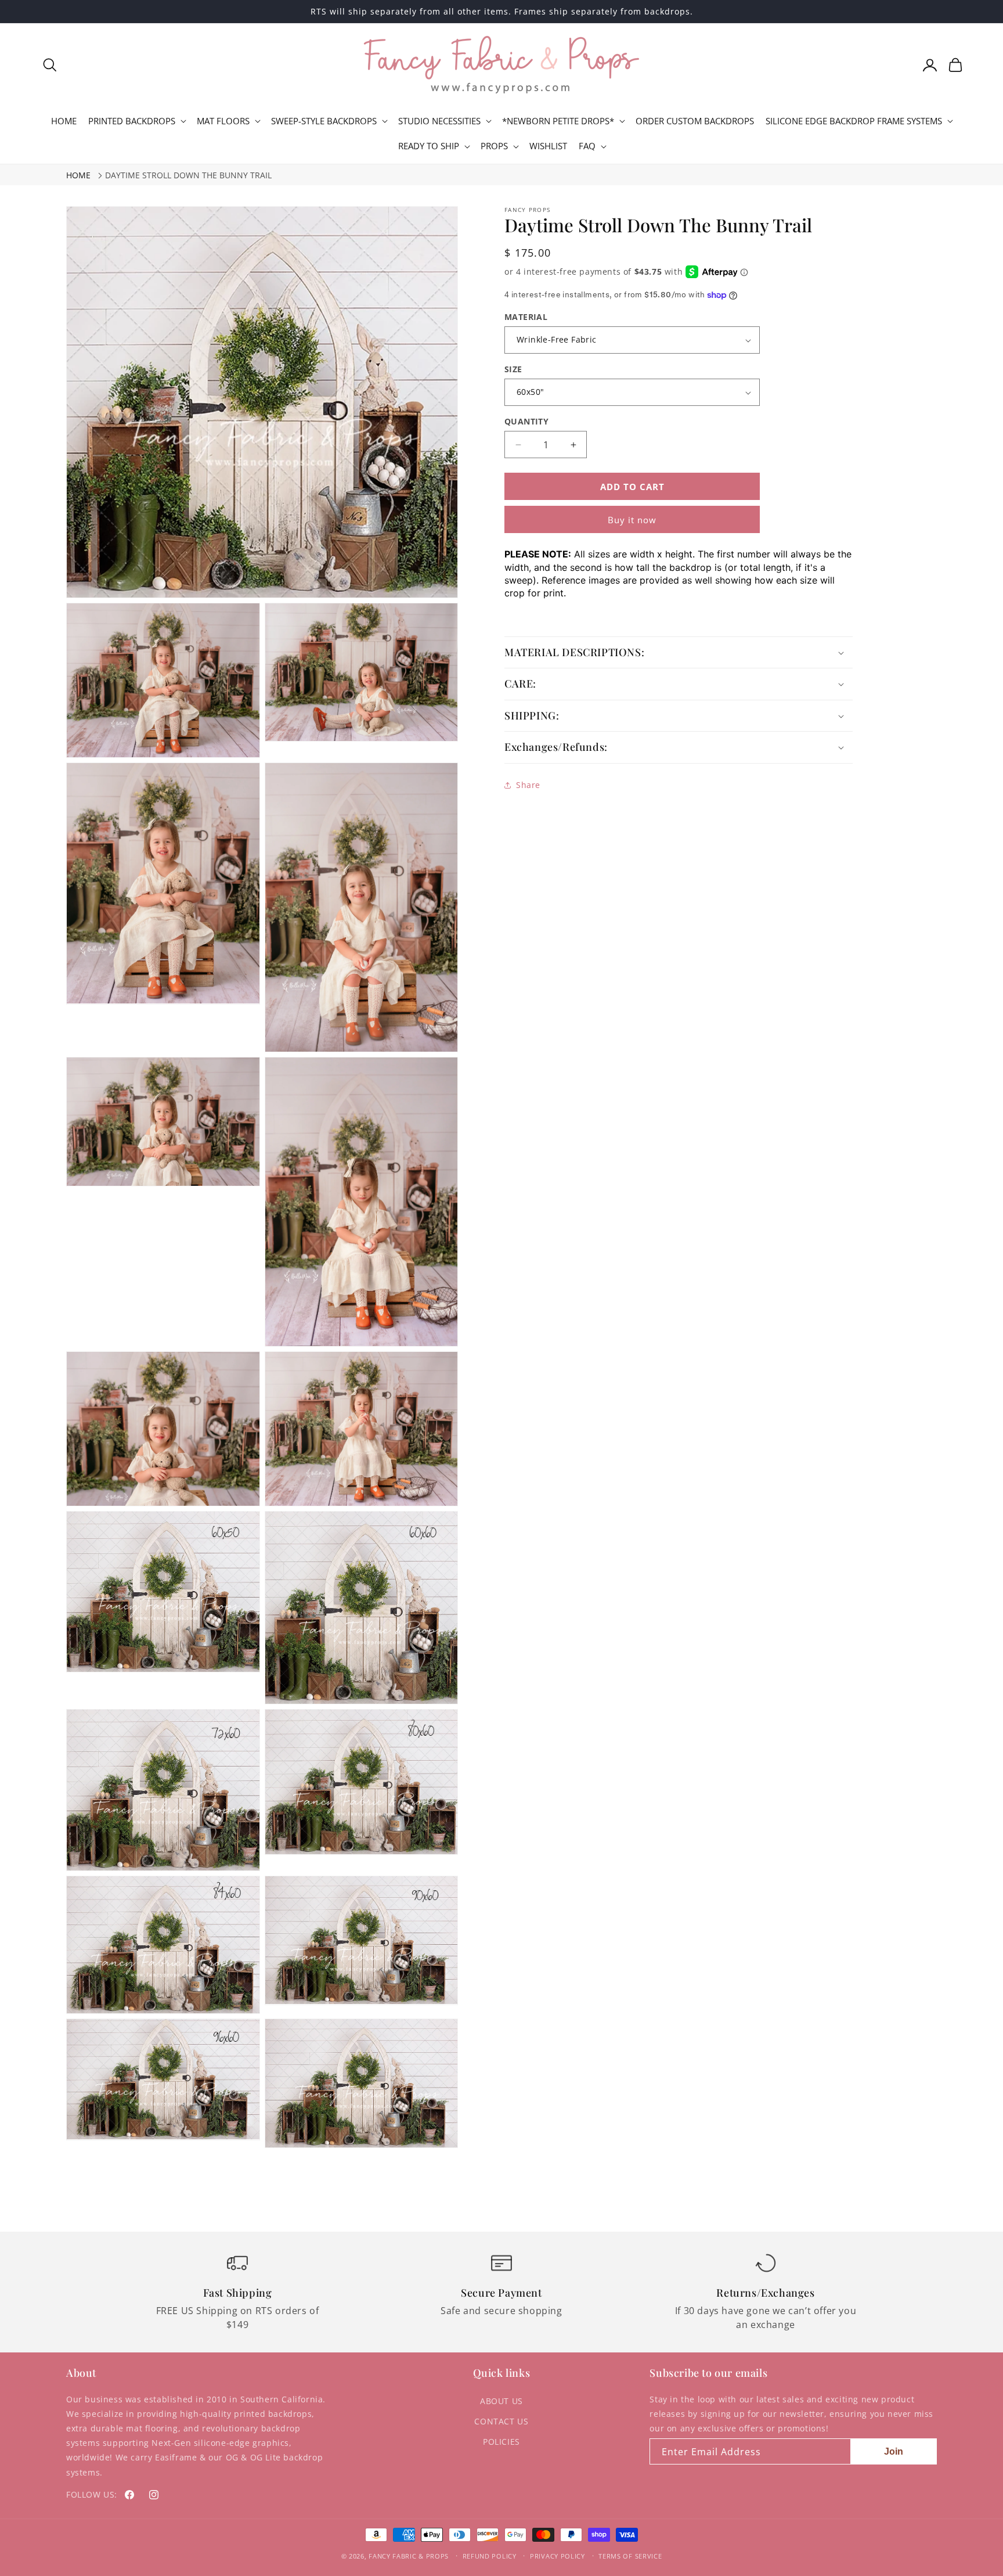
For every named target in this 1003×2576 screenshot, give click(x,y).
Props (494, 146)
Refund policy (490, 2556)
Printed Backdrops (132, 121)
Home (78, 175)
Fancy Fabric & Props (409, 2556)
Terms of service (630, 2556)
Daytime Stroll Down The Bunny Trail (188, 175)
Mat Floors (223, 121)
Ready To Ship (429, 146)
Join (894, 2451)
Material (526, 317)
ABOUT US (501, 2401)
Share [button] (528, 785)
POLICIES (501, 2442)
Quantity (526, 421)
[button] (50, 65)
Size (513, 369)
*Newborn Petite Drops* (558, 121)
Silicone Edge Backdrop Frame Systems (854, 121)
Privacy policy (558, 2556)
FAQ (587, 146)
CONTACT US (501, 2421)
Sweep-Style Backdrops (324, 121)
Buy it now (632, 520)
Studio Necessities (439, 121)
